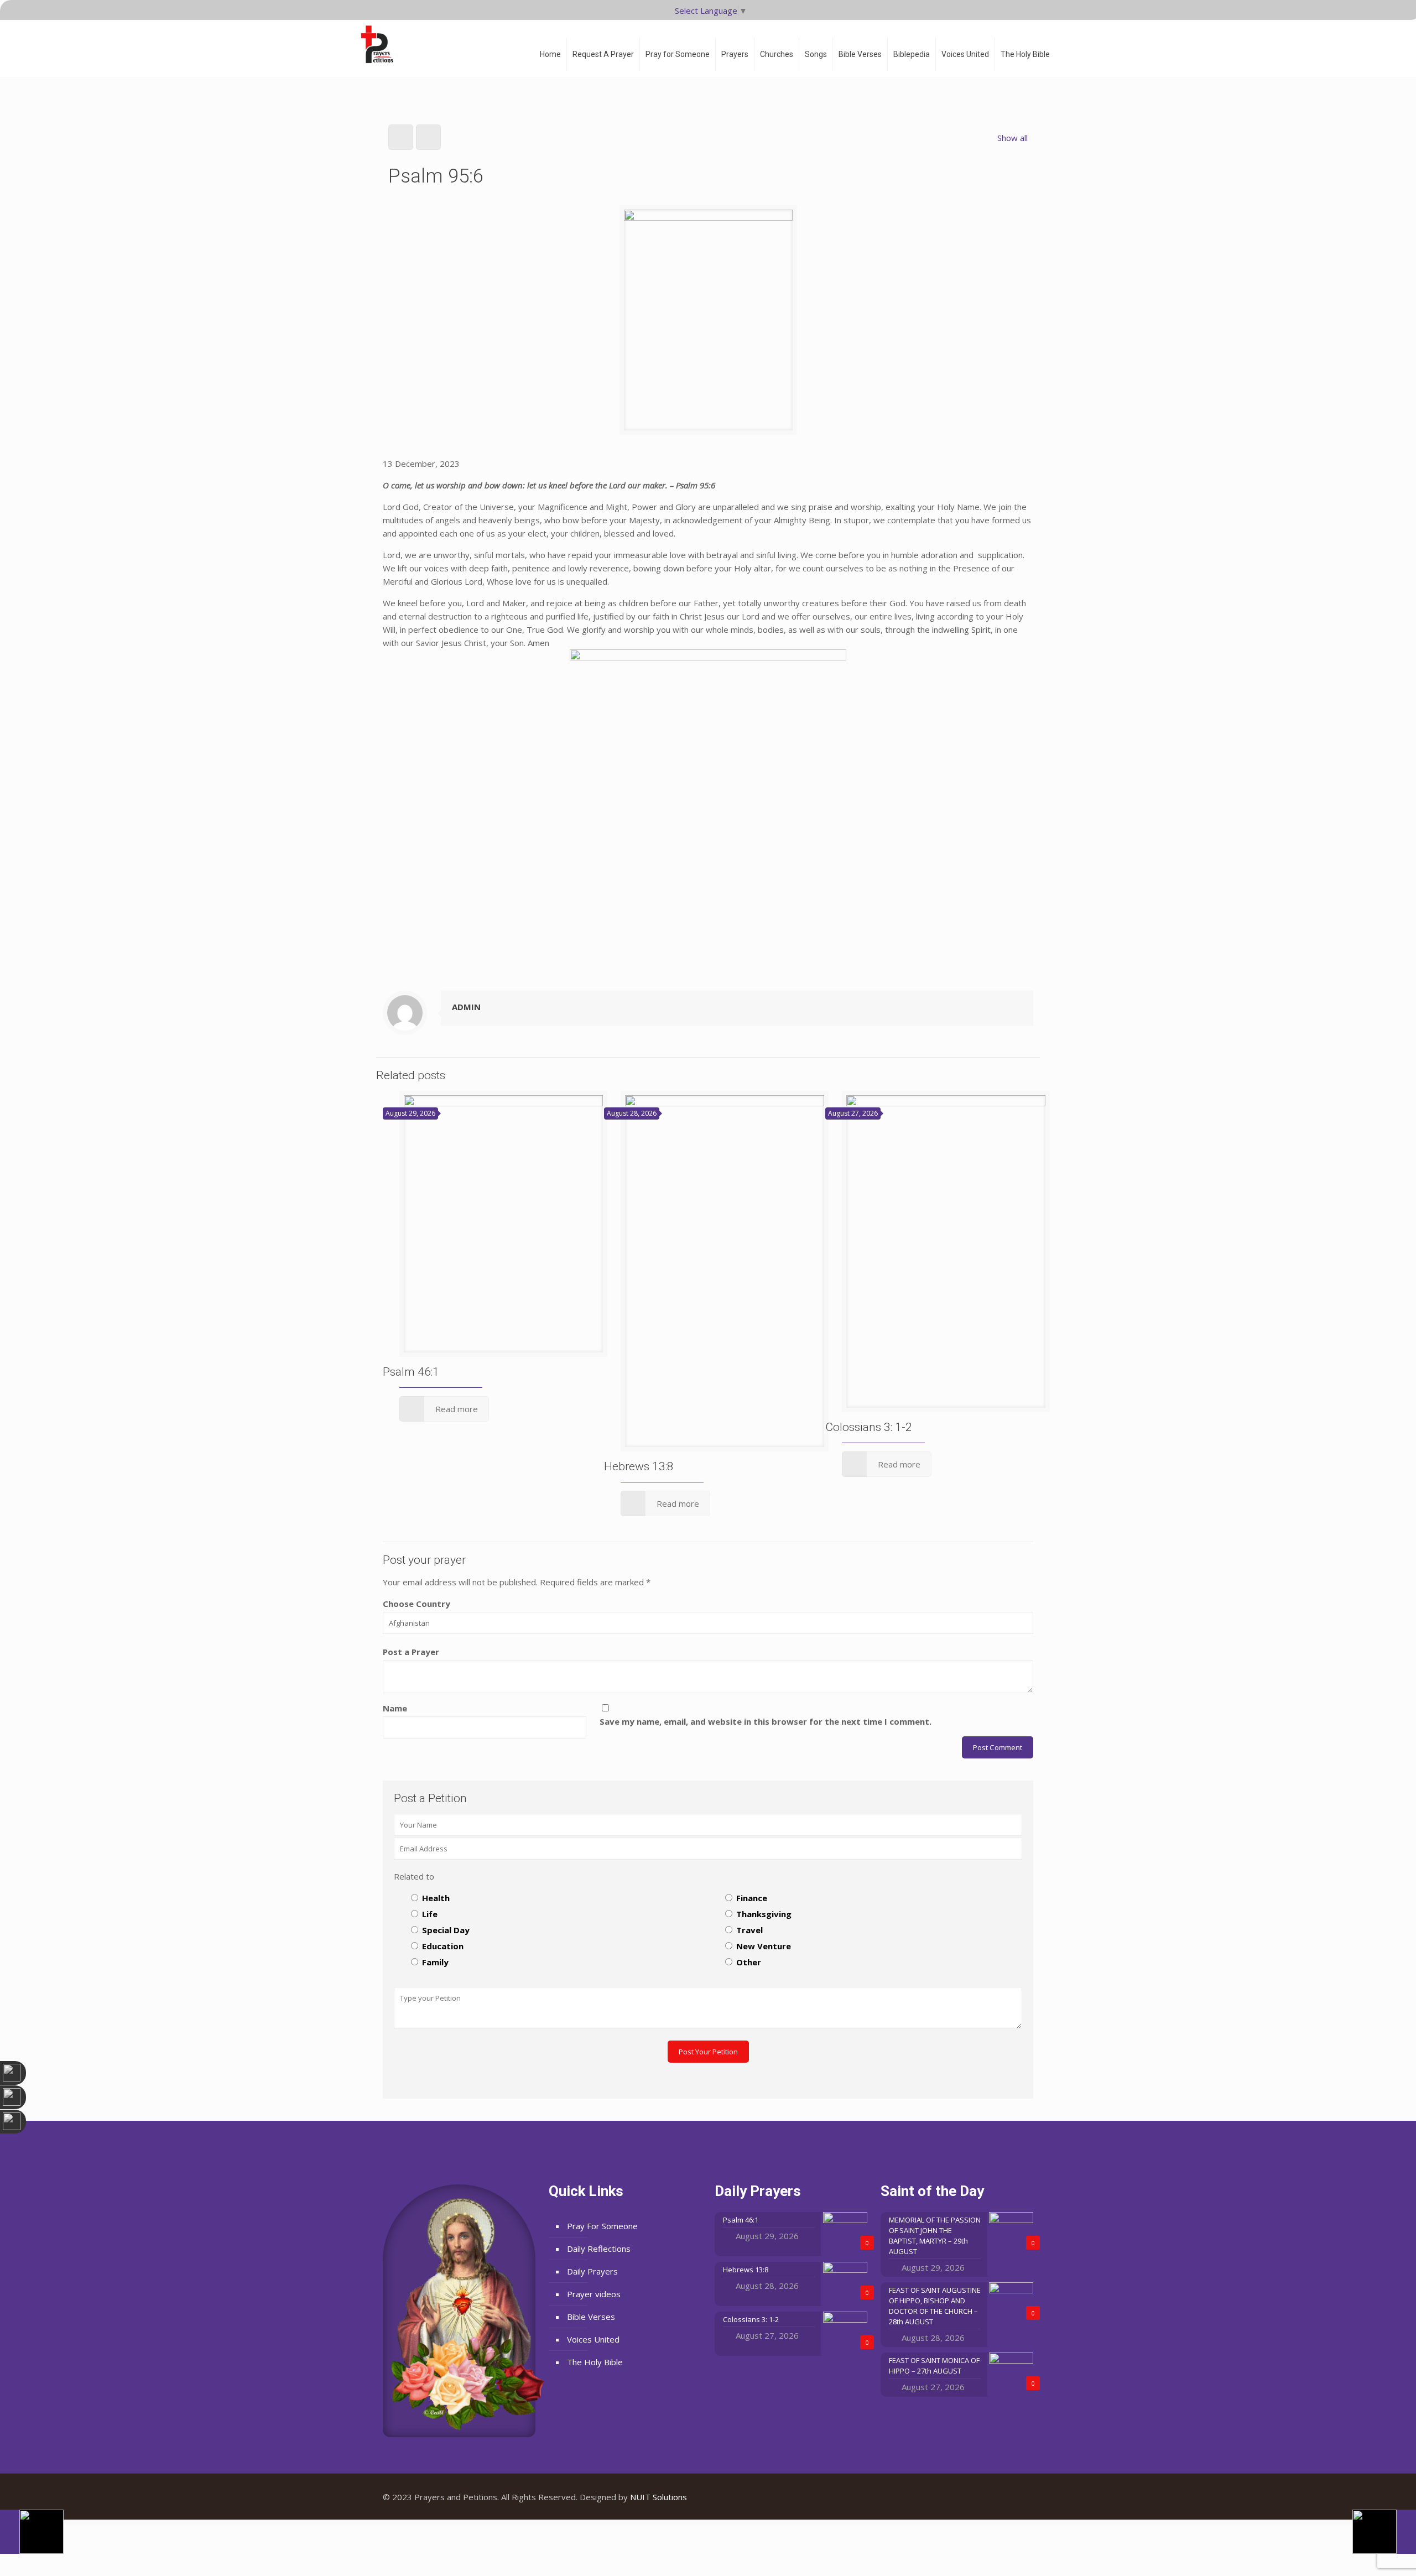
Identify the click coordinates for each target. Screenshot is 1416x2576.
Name (395, 1708)
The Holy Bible (595, 2362)
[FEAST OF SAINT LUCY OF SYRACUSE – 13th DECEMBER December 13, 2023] (32, 2532)
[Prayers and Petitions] (382, 44)
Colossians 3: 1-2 (869, 1427)
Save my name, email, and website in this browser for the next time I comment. (766, 1721)
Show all (1012, 138)
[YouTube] (1001, 2497)
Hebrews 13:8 (639, 1466)
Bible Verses (591, 2317)
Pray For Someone (602, 2226)
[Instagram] (1016, 2497)
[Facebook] (986, 2497)
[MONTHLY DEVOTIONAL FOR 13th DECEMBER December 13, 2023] (1384, 2532)
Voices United (593, 2339)
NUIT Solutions (658, 2497)
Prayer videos (594, 2294)
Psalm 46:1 (411, 1372)
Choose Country (417, 1604)
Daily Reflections (599, 2249)
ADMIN (466, 1007)
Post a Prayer (411, 1652)
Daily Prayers (592, 2271)
